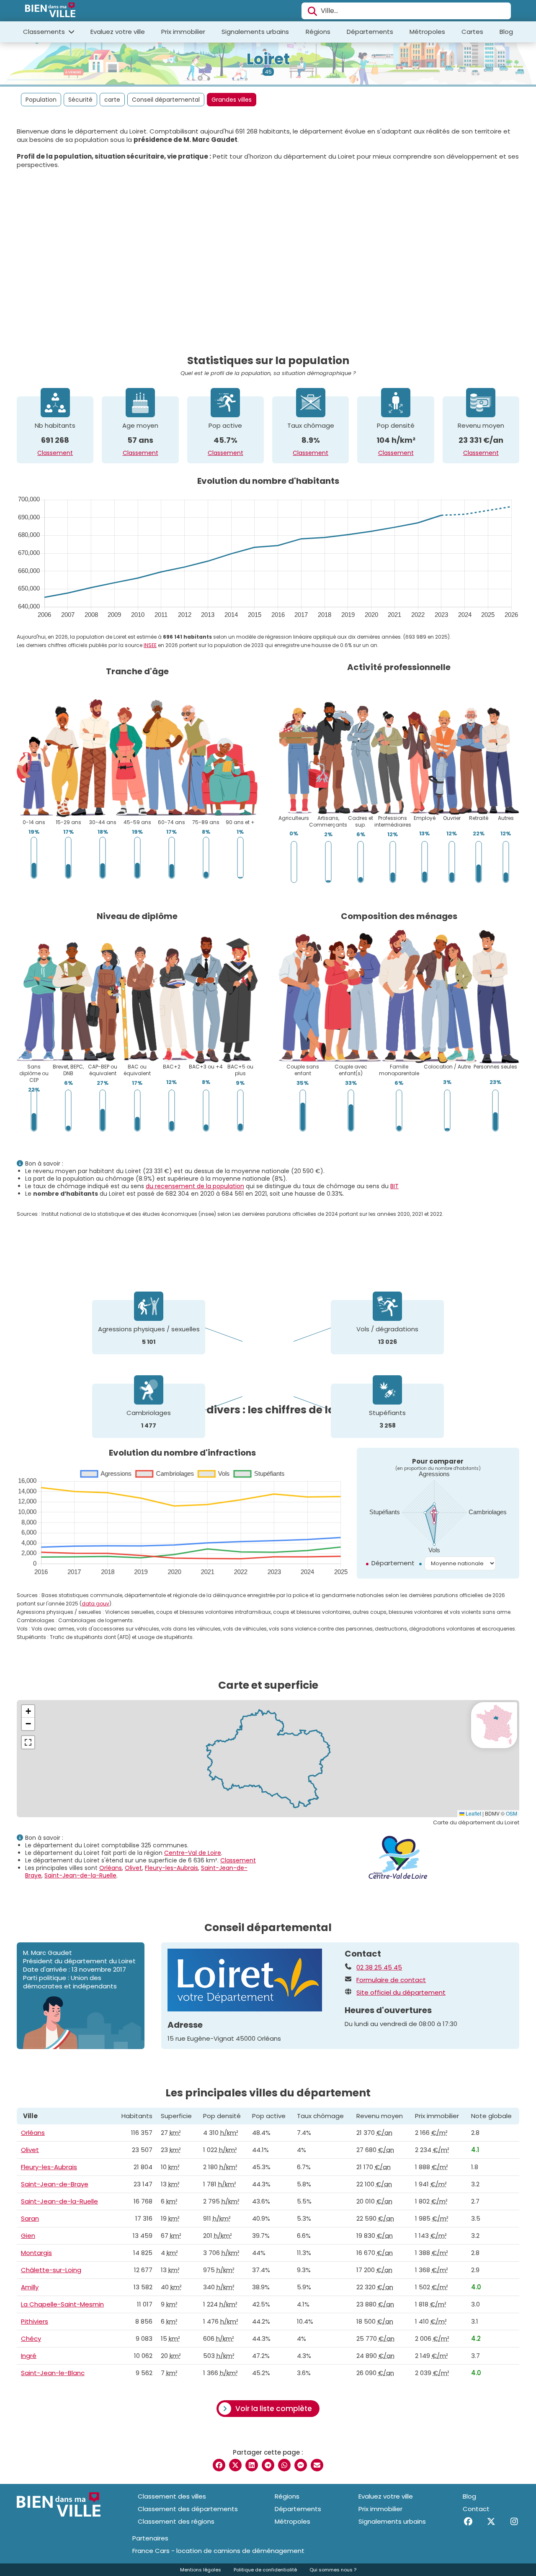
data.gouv (95, 1604)
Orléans (111, 1868)
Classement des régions (176, 2521)
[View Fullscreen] (28, 1742)
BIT (394, 1186)
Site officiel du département (401, 1993)
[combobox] (406, 11)
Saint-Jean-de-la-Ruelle (80, 1875)
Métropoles (427, 32)
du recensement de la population (195, 1186)
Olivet (133, 1868)
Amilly (30, 2287)
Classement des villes (172, 2496)
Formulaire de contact (391, 1980)
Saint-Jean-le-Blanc (53, 2373)
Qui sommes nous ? (333, 2570)
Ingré (29, 2356)
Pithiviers (35, 2321)
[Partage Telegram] (268, 2465)
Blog (506, 32)
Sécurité (80, 100)
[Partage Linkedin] (252, 2465)
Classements (45, 32)
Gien (28, 2236)
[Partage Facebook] (219, 2465)
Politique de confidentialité (265, 2570)
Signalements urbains (255, 32)
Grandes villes (232, 100)
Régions (318, 32)
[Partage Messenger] (301, 2465)
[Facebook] (468, 2522)
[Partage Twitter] (235, 2465)
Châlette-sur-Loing (51, 2270)
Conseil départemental (166, 100)
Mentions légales (201, 2570)
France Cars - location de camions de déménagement (218, 2551)
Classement (55, 453)
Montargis (36, 2253)
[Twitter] (491, 2522)
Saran (30, 2218)
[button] (28, 1711)
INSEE (150, 645)
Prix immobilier (183, 32)
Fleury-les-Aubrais (171, 1868)
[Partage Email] (317, 2465)
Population (41, 100)
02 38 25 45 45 (379, 1967)
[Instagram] (514, 2522)
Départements (370, 32)
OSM (512, 1813)
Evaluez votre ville (118, 32)
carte (112, 100)
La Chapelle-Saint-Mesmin (62, 2304)
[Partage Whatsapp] (284, 2465)
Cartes (472, 32)
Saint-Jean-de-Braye (55, 2184)
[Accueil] (50, 11)
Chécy (31, 2338)
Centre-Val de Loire (193, 1853)
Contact (476, 2509)
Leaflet (473, 1813)
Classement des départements (188, 2509)
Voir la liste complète (274, 2409)
